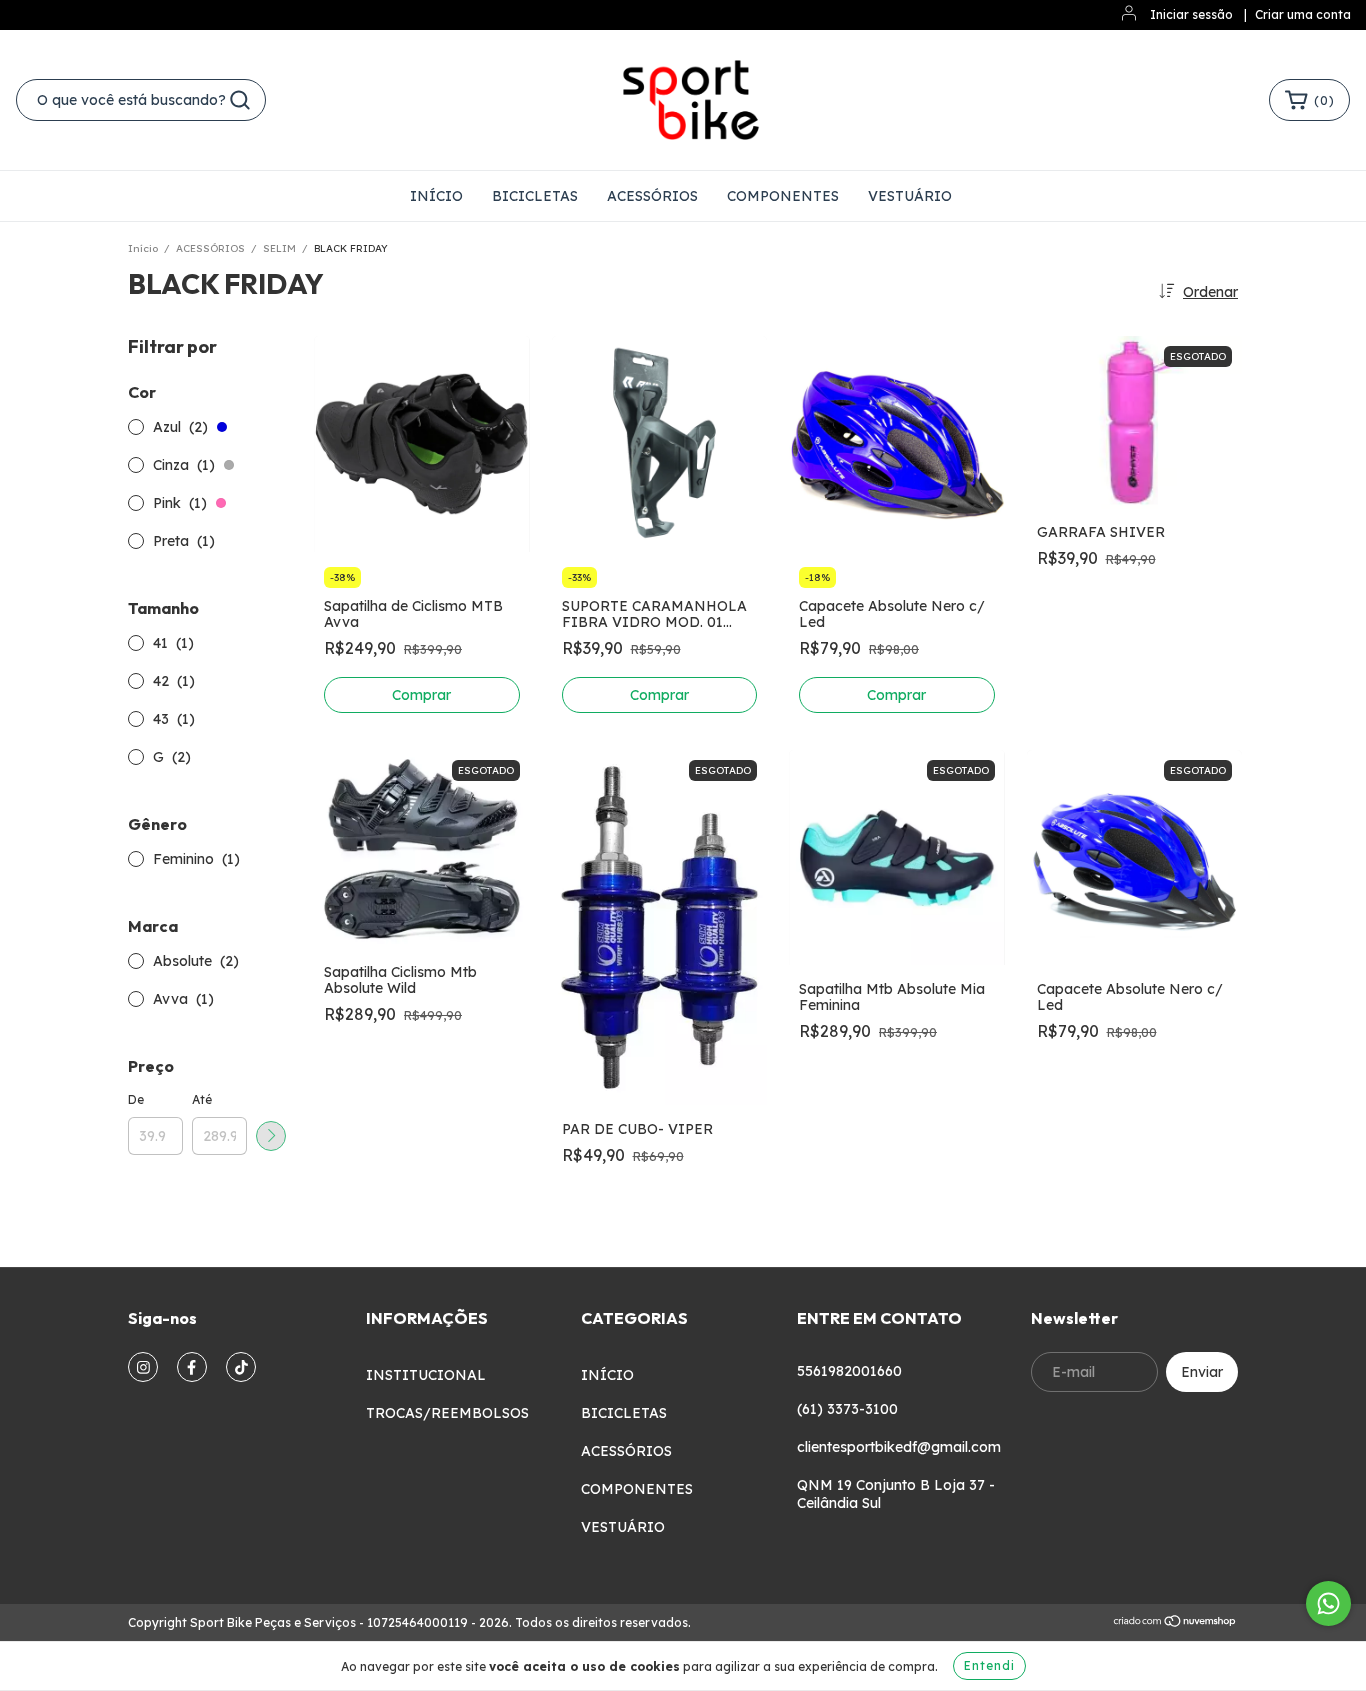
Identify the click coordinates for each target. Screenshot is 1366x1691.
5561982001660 (849, 1371)
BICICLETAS (535, 196)
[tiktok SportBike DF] (241, 1367)
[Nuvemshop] (1175, 1623)
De (136, 1099)
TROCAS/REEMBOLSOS (447, 1413)
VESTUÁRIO (910, 196)
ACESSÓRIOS (652, 196)
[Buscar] (240, 100)
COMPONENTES (783, 196)
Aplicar (271, 1136)
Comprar (421, 695)
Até (202, 1099)
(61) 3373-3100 (847, 1409)
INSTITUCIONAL (426, 1375)
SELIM (279, 248)
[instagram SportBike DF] (143, 1367)
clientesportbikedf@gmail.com (899, 1447)
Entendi (989, 1665)
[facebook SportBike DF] (192, 1367)
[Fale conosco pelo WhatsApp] (1328, 1603)
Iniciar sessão (1191, 14)
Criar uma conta (1303, 14)
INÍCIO (436, 196)
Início (143, 248)
